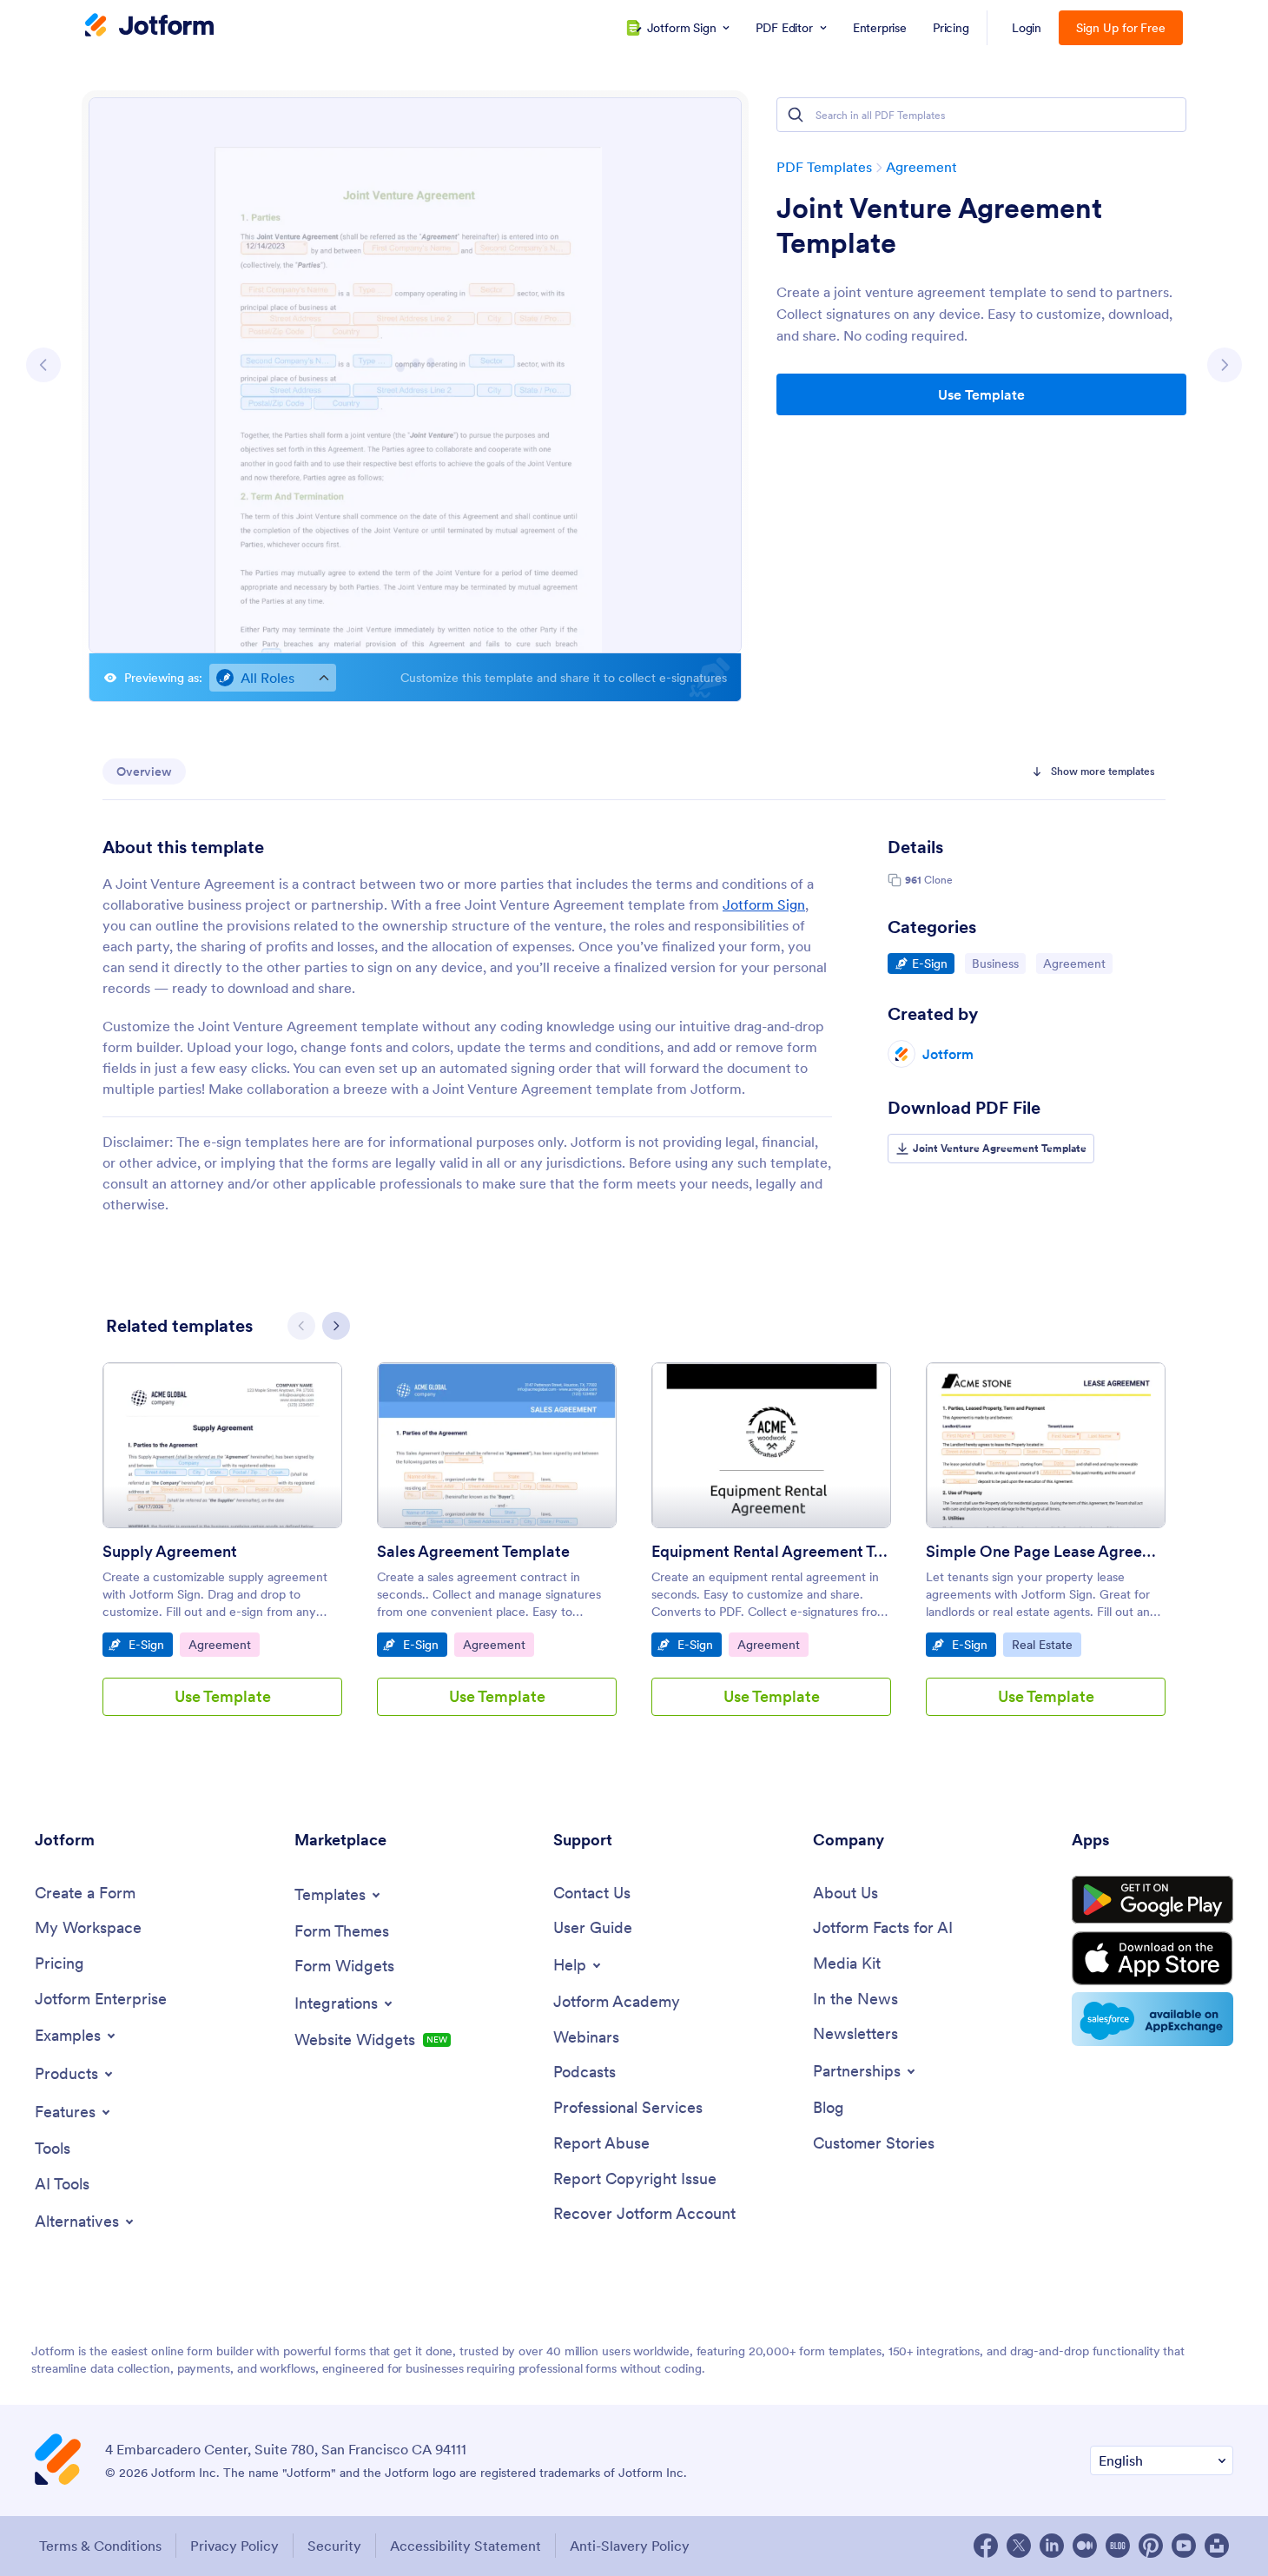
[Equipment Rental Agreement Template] (771, 1445)
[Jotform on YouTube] (1184, 2546)
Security (334, 2546)
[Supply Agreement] (222, 1445)
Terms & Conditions (100, 2546)
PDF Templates (824, 167)
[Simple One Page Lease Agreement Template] (1046, 1445)
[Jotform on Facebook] (986, 2546)
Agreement (921, 167)
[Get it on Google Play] (1152, 1900)
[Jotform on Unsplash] (1217, 2546)
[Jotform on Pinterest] (1151, 2546)
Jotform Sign (764, 904)
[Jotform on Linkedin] (1052, 2546)
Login (1027, 28)
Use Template (981, 394)
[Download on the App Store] (1152, 1958)
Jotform (948, 1054)
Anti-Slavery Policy (630, 2546)
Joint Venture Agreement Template (939, 226)
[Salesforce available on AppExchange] (1152, 2019)
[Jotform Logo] (149, 27)
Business (998, 963)
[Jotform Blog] (1118, 2546)
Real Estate (1046, 1644)
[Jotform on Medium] (1085, 2546)
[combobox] (273, 678)
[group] (222, 1553)
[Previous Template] (43, 365)
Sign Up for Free (1121, 28)
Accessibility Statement (466, 2546)
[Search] (796, 115)
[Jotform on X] (1019, 2546)
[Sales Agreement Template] (497, 1445)
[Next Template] (1225, 365)
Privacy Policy (234, 2546)
